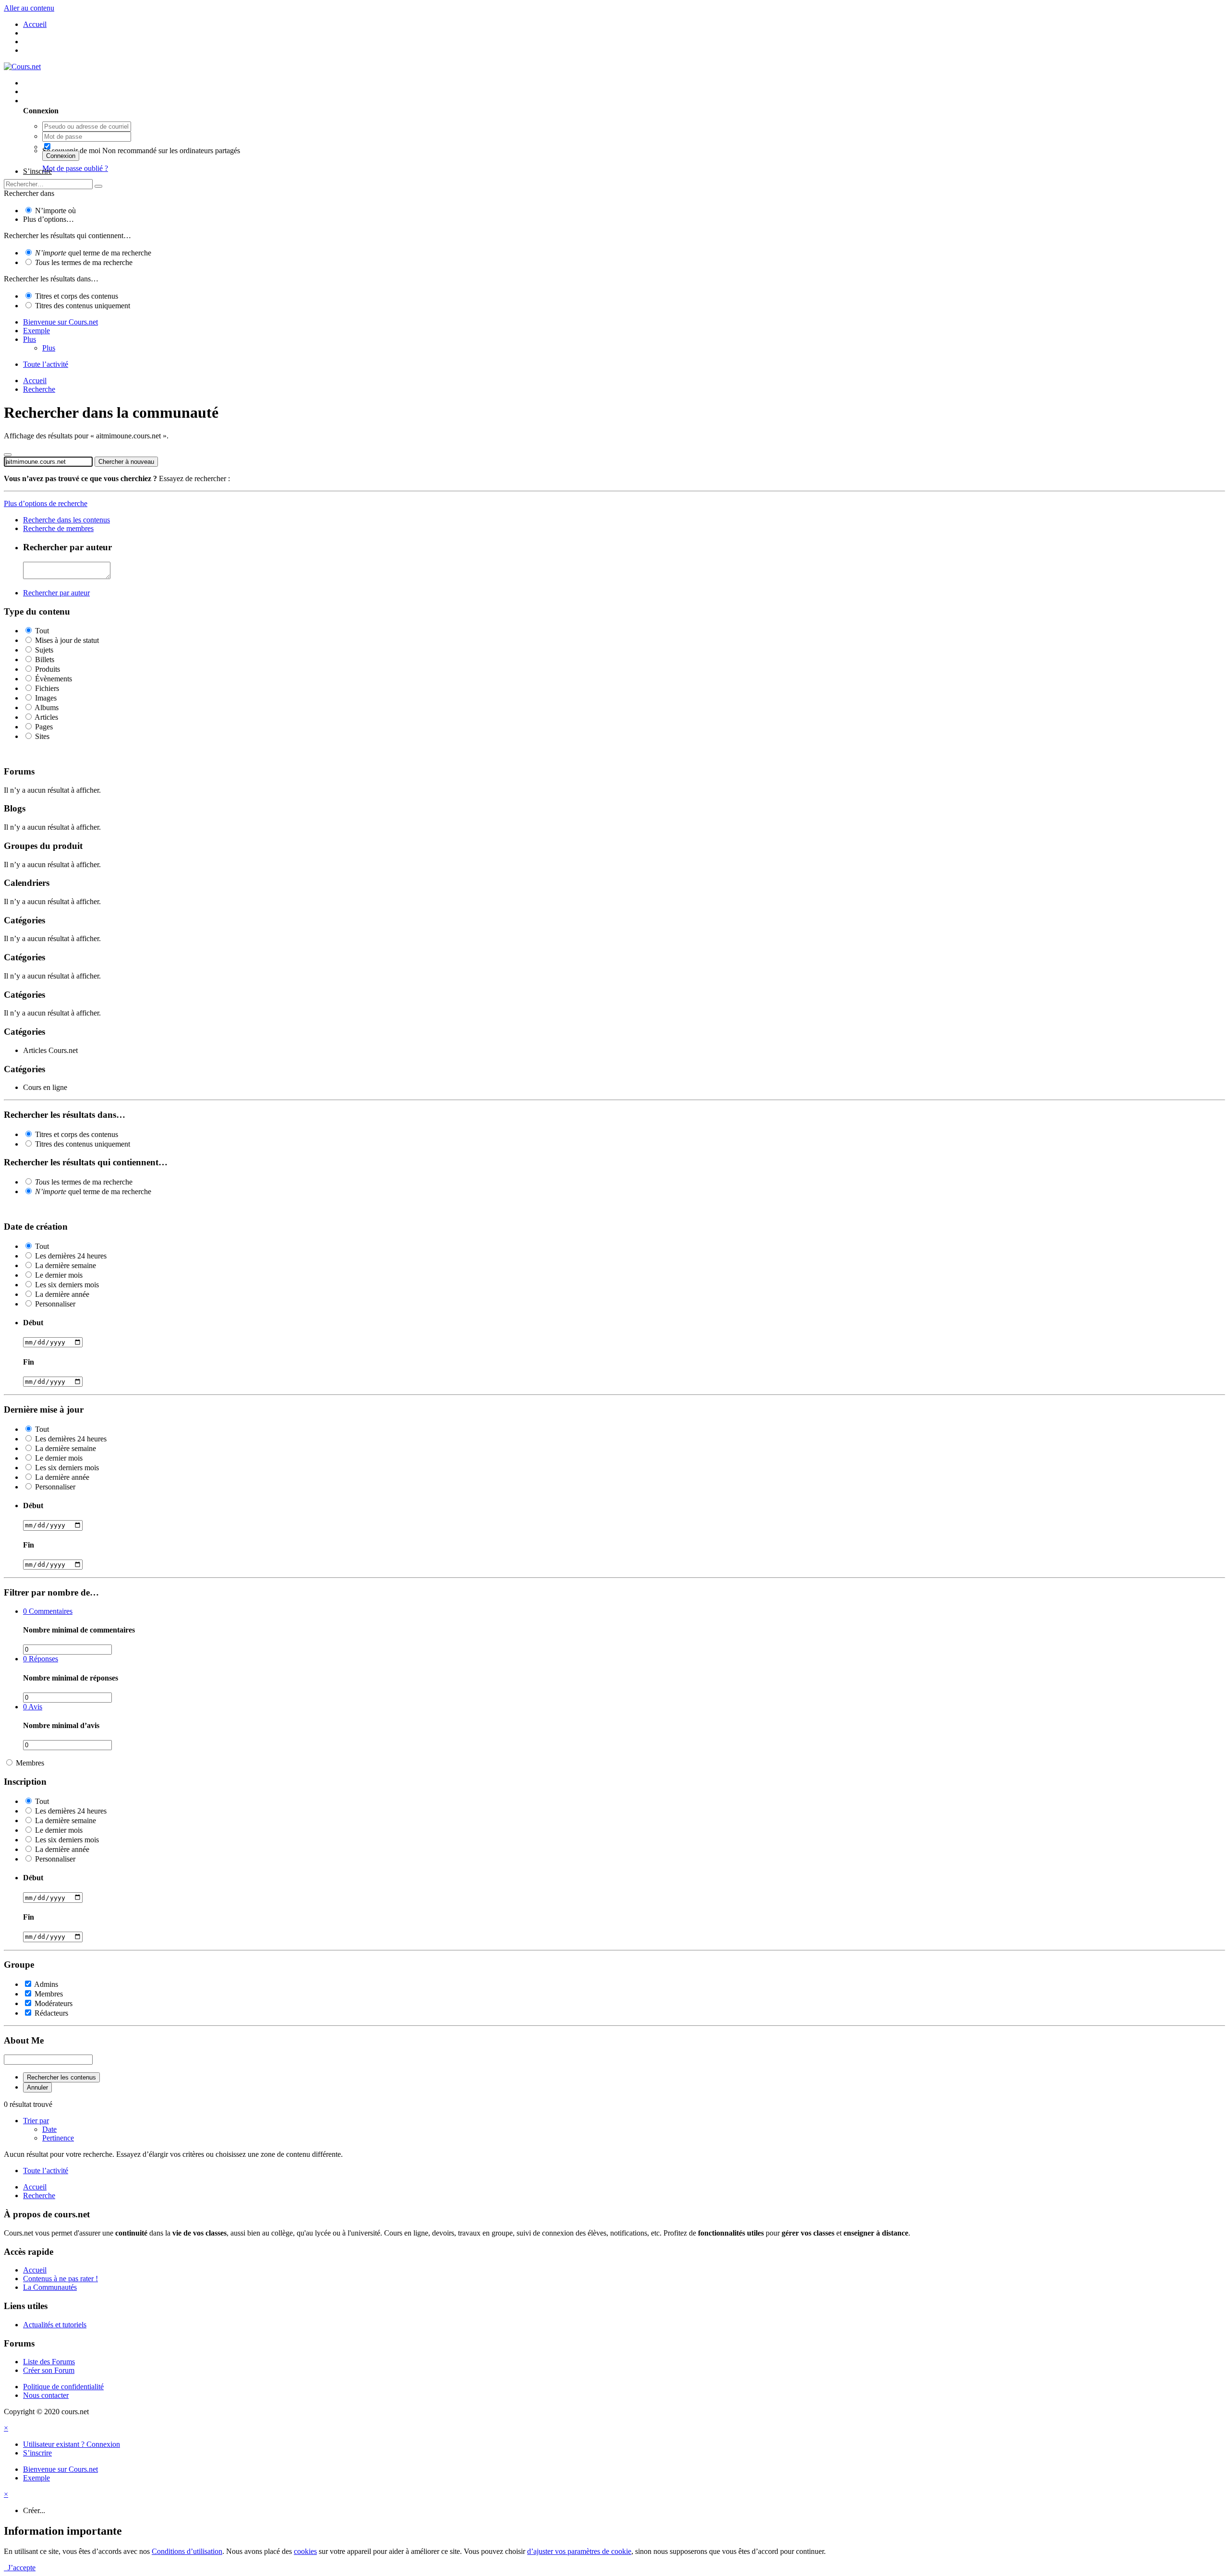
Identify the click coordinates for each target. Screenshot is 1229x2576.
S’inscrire (37, 171)
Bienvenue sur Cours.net (60, 322)
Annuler (37, 2087)
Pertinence (58, 2138)
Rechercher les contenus (61, 2077)
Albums (47, 707)
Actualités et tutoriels (55, 2325)
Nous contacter (46, 2395)
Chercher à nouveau (126, 462)
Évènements (54, 679)
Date (49, 2129)
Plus (30, 339)
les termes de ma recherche (84, 262)
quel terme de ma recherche (93, 253)
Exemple (36, 331)
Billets (45, 659)
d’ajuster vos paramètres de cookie (579, 2551)
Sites (42, 736)
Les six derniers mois (67, 1285)
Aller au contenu (29, 8)
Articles (46, 717)
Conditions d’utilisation (187, 2551)
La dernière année (62, 1294)
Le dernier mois (59, 1275)
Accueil (35, 2270)
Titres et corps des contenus (77, 296)
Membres (30, 1763)
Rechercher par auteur (56, 593)
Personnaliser (55, 1304)
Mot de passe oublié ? (75, 168)
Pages (44, 727)
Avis (33, 1707)
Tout (42, 631)
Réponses (41, 1659)
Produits (48, 669)
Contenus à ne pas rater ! (60, 2279)
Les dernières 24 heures (71, 1256)
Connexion (61, 156)
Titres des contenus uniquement (83, 306)
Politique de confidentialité (63, 2387)
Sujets (44, 650)
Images (46, 698)
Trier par (36, 2121)
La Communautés (50, 2287)
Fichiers (47, 688)
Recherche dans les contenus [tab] (66, 520)
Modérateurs (54, 2003)
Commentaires (48, 1611)
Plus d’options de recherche (46, 503)
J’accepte (20, 2568)
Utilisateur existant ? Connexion (73, 101)
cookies (305, 2551)
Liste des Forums (49, 2362)
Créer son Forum (49, 2370)
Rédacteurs (51, 2013)
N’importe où (55, 211)
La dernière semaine (66, 1265)
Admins (46, 1984)
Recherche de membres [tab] (58, 528)
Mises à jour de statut (67, 640)
